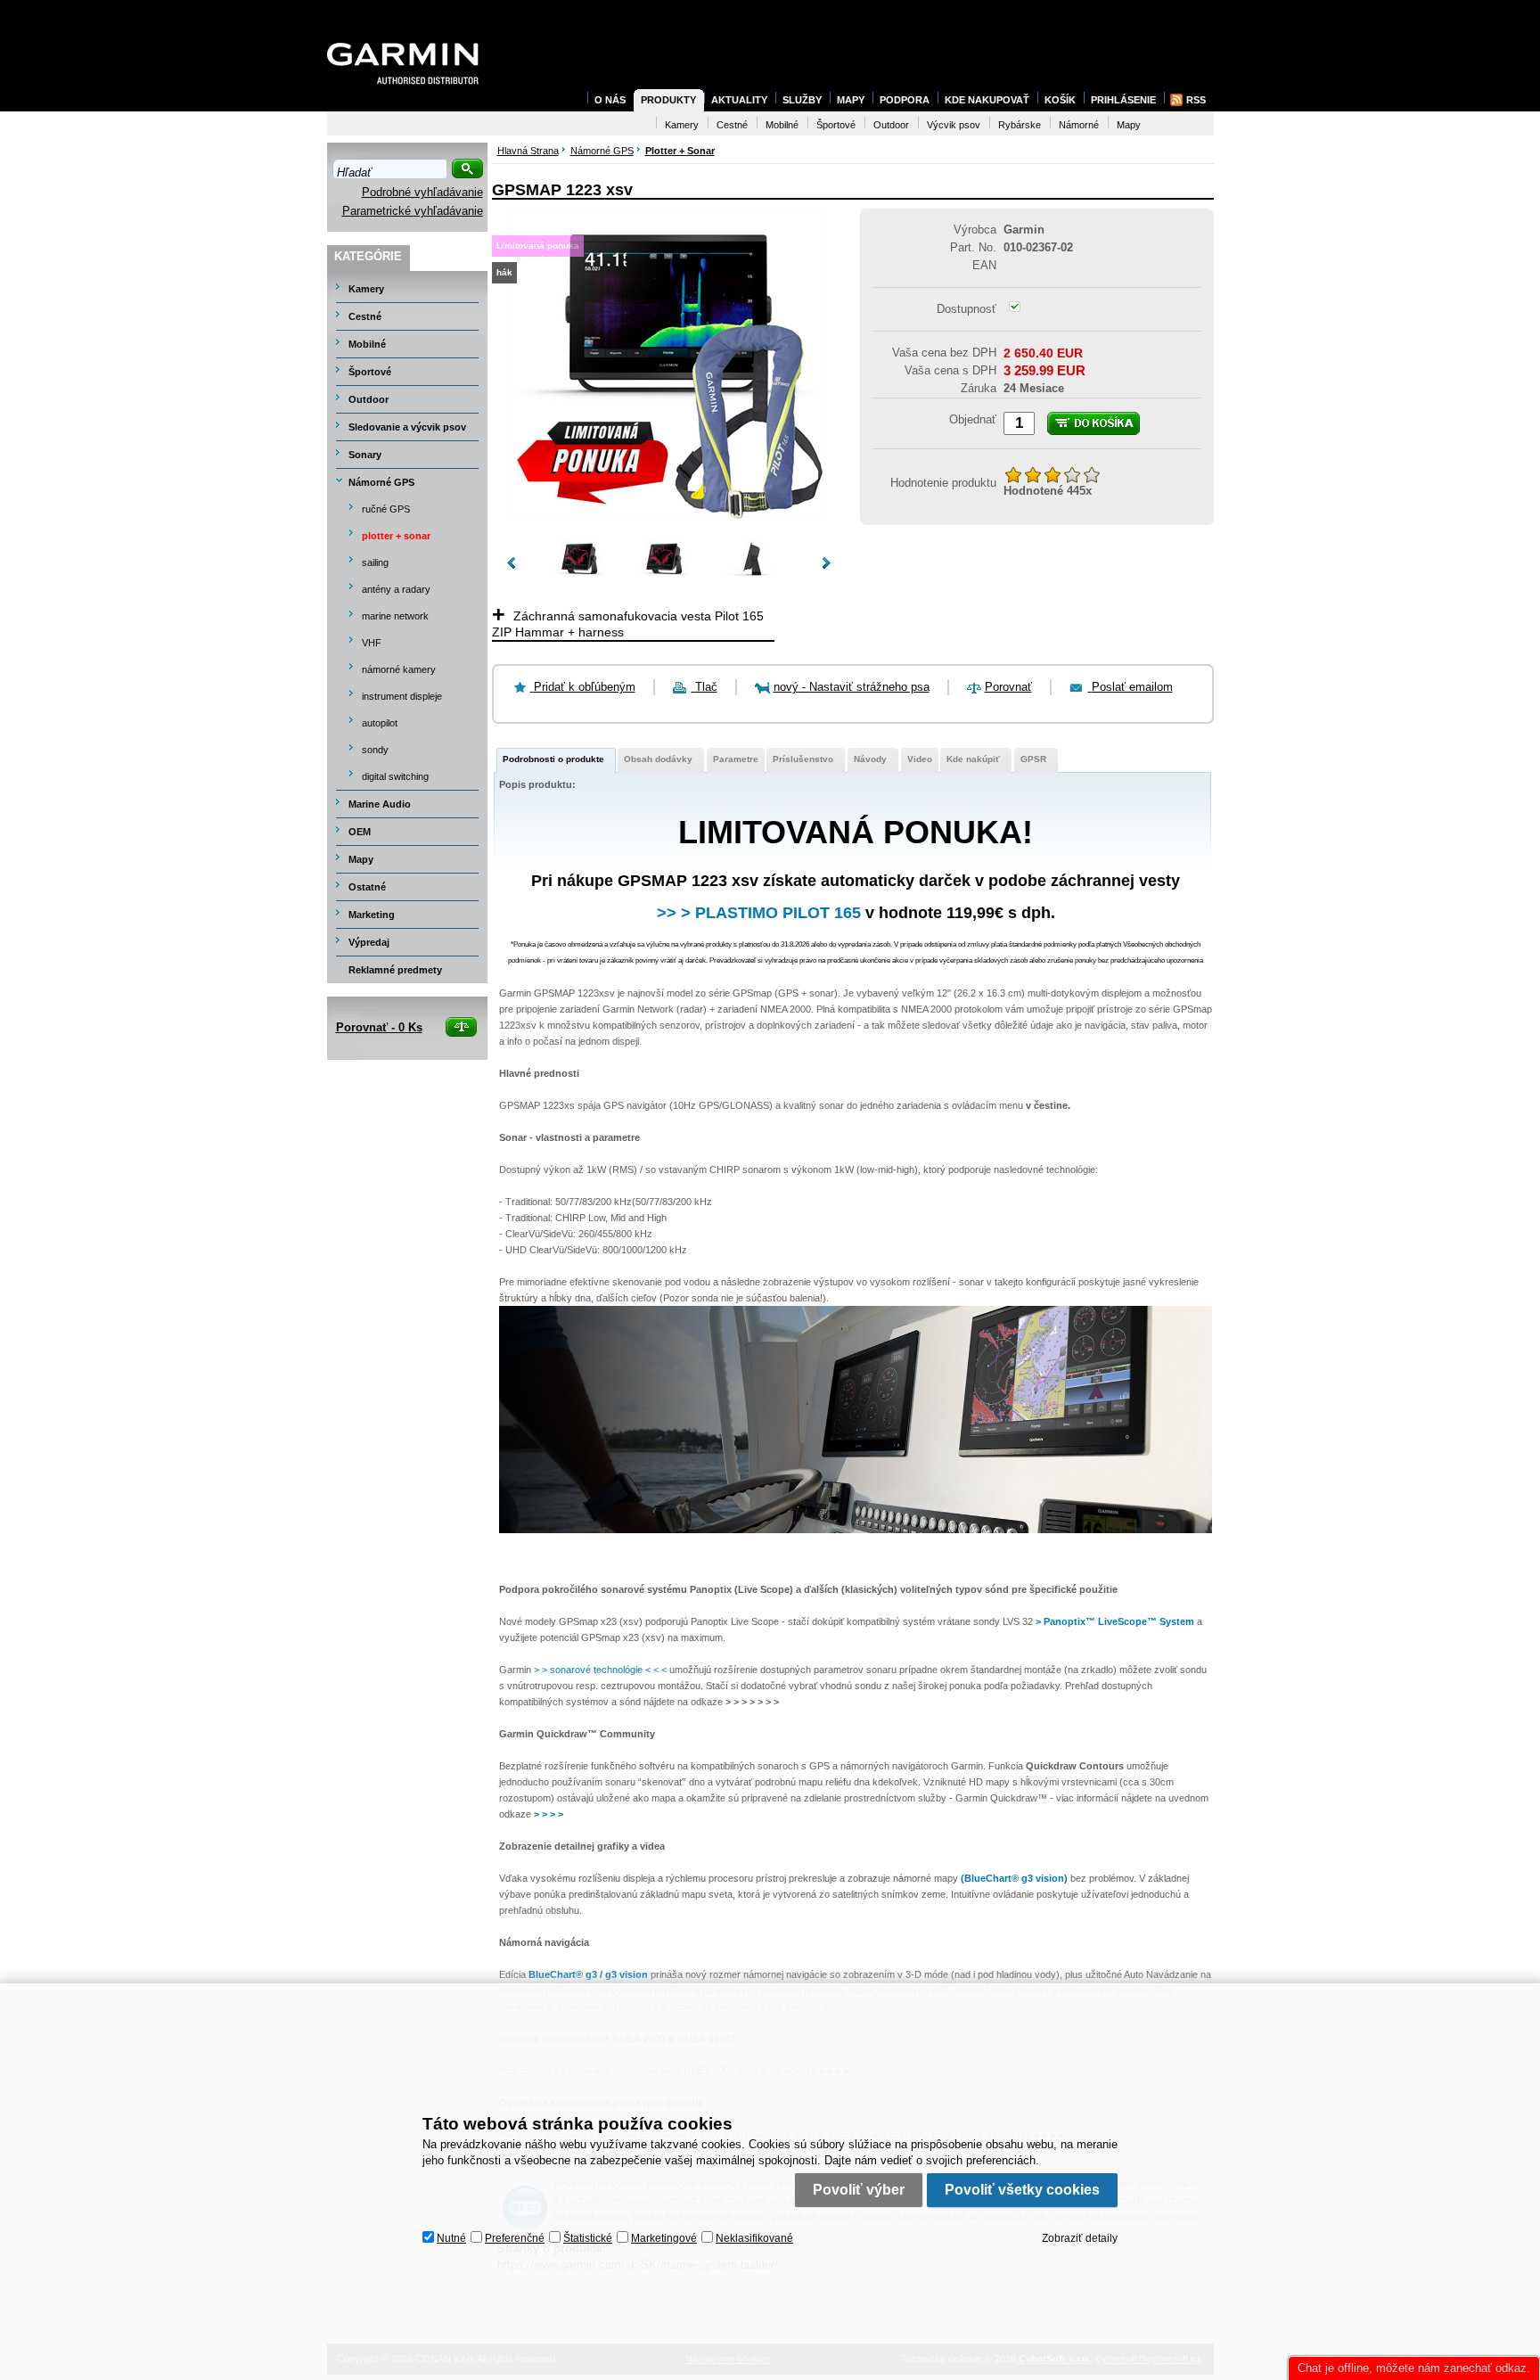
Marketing (372, 915)
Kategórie (368, 256)
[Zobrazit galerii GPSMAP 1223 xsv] (668, 517)
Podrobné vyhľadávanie (422, 192)
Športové (370, 372)
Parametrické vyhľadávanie (413, 211)
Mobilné (367, 344)
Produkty (668, 100)
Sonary (365, 455)
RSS (1196, 100)
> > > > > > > (752, 1702)
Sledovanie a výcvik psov (407, 427)
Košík (1060, 100)
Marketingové (664, 2238)
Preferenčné (515, 2238)
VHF (372, 643)
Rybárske (1020, 125)
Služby (802, 100)
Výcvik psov (954, 125)
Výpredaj (369, 942)
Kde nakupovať (987, 100)
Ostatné (367, 887)
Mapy (361, 859)
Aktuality (739, 100)
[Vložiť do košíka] (1094, 423)
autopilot (380, 723)
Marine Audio (380, 804)
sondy (375, 750)
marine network (395, 616)
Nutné (451, 2238)
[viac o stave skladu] (1015, 308)
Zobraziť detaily (1080, 2238)
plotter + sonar (396, 536)
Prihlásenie (1123, 100)
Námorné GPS (381, 482)
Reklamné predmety (395, 970)
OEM (360, 832)
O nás (610, 100)
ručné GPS (386, 509)
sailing (375, 562)
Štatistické (588, 2238)
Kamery (366, 289)
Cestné (365, 316)
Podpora (905, 100)
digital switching (395, 776)
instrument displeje (402, 696)
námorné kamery (399, 669)
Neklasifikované (754, 2238)
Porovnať (1008, 687)
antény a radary (396, 589)
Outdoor (369, 399)
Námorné (1079, 125)
